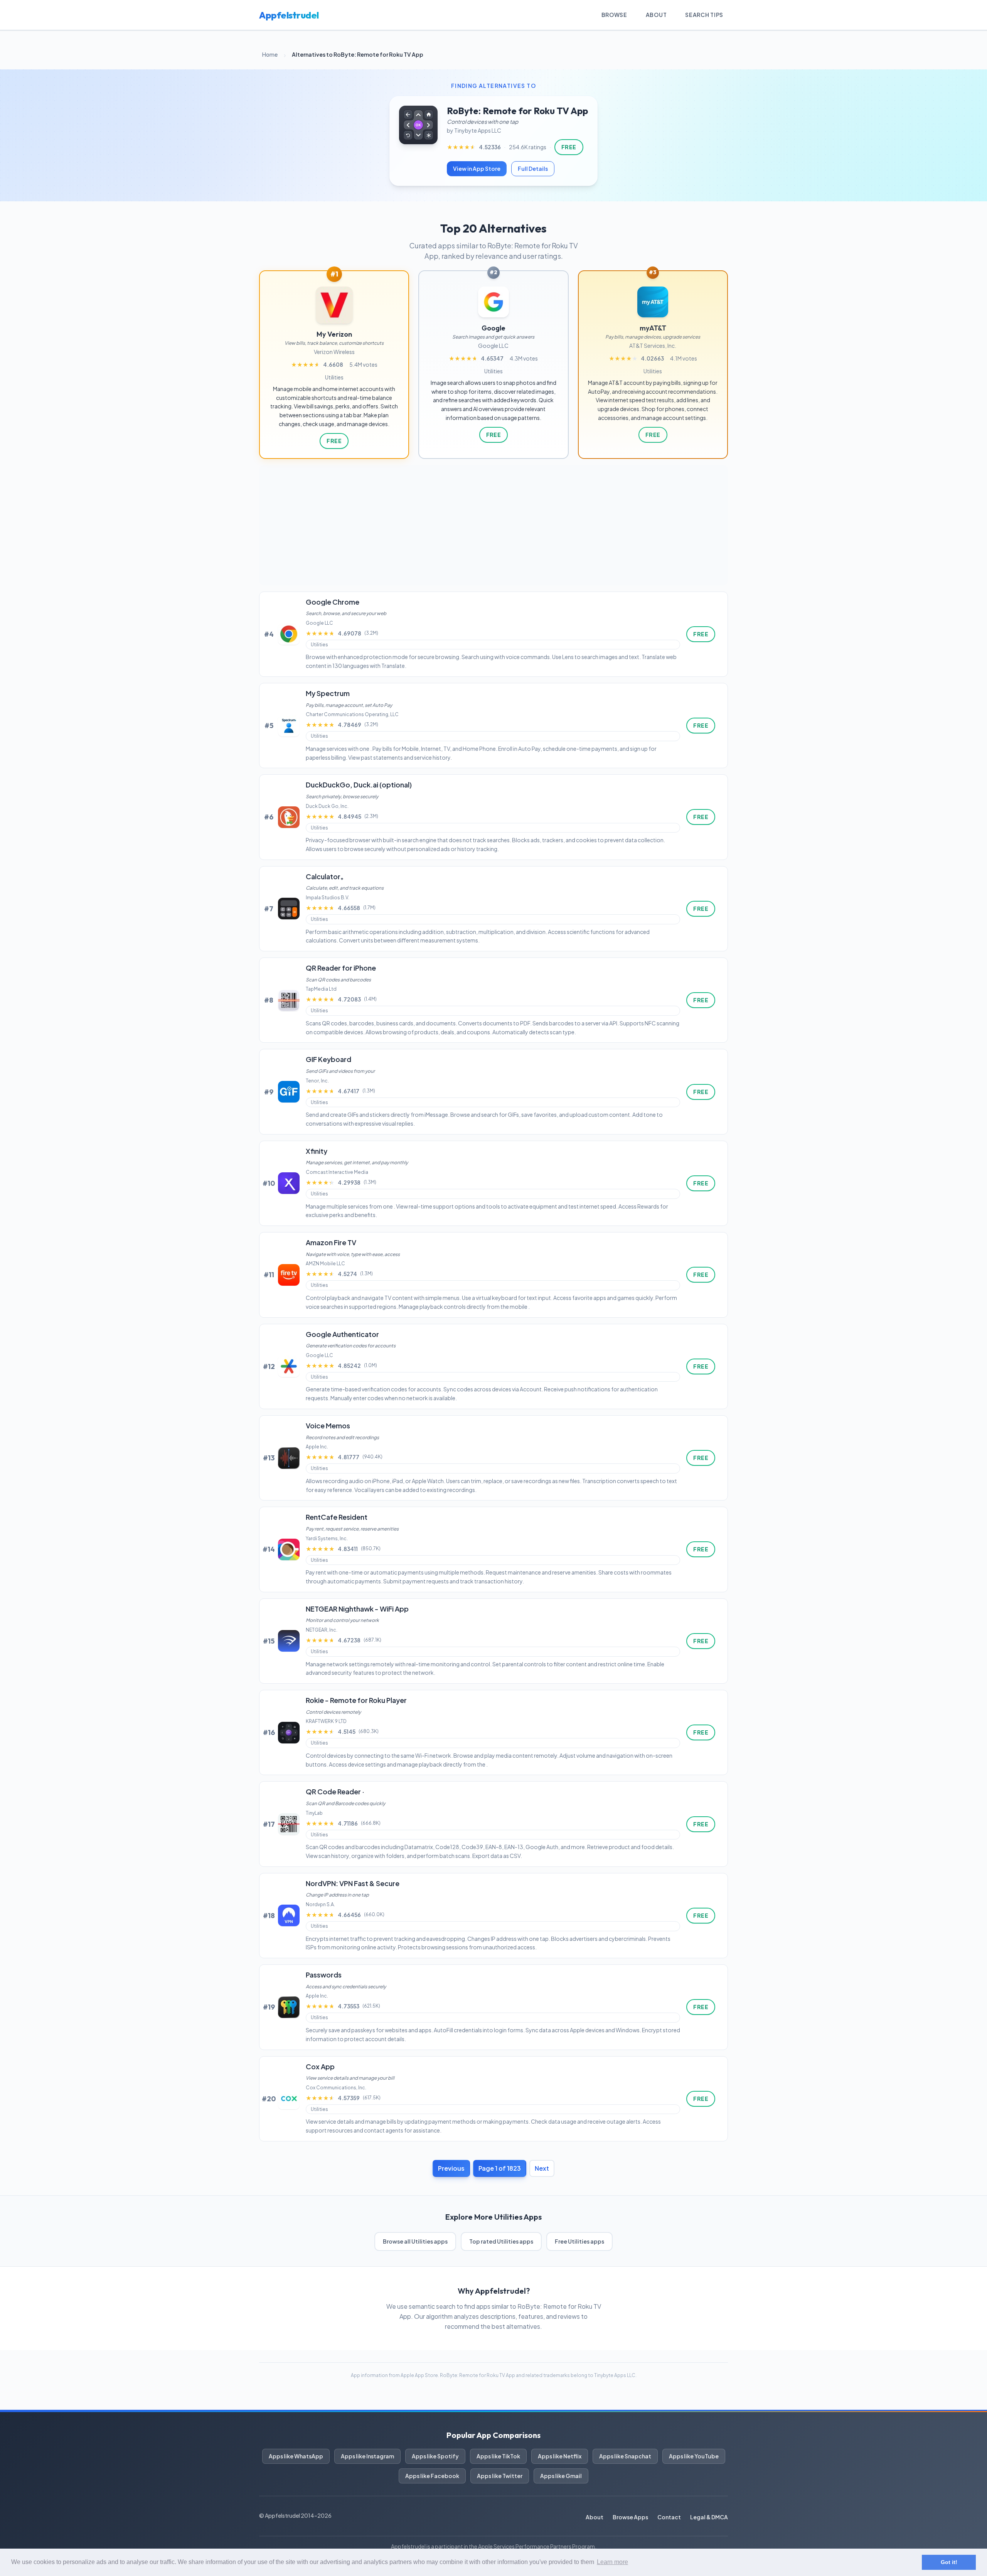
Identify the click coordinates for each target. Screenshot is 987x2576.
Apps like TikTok (498, 2456)
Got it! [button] (949, 2562)
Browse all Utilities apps (415, 2241)
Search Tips (704, 15)
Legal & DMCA (709, 2517)
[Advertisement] (493, 525)
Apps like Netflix (560, 2456)
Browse (614, 15)
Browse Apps (630, 2517)
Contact (669, 2517)
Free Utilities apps (579, 2241)
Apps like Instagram (367, 2456)
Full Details (533, 169)
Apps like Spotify (435, 2456)
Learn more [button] (612, 2562)
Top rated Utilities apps (501, 2241)
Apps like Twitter (500, 2476)
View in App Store (477, 169)
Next (542, 2168)
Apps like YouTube (694, 2456)
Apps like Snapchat (625, 2456)
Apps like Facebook (432, 2476)
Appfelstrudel (289, 15)
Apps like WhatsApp (296, 2456)
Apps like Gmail (561, 2476)
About (656, 15)
